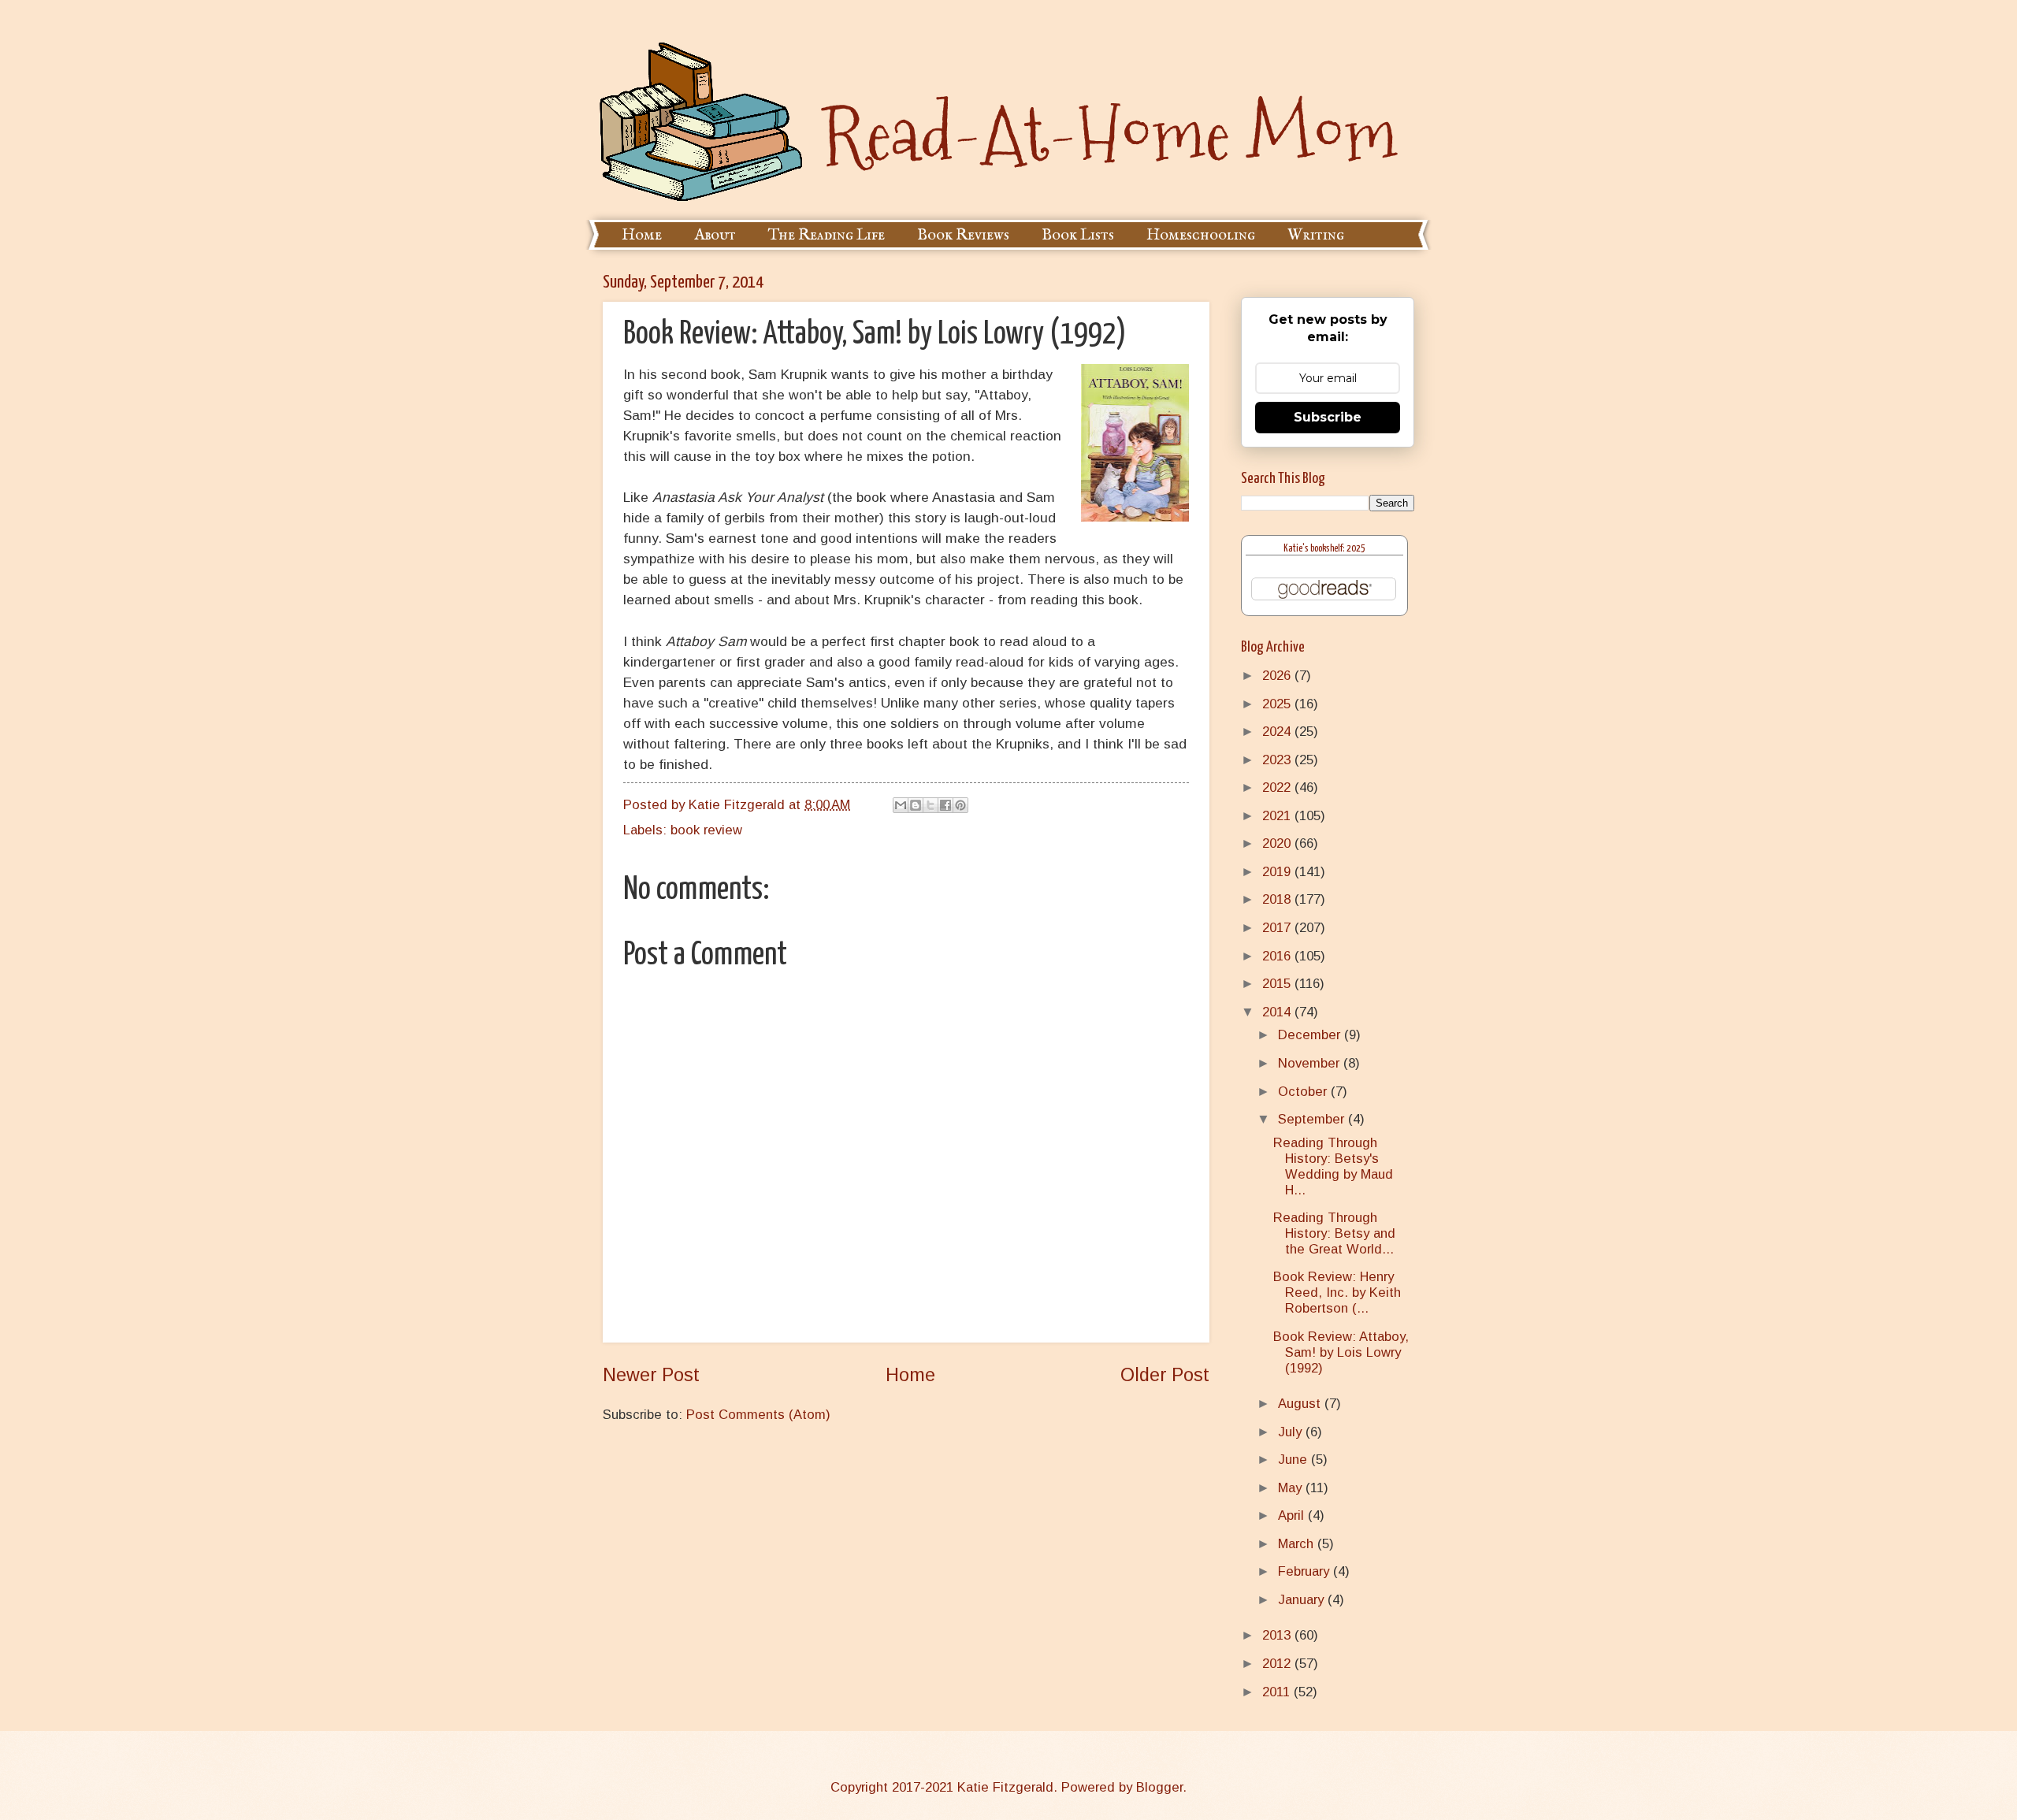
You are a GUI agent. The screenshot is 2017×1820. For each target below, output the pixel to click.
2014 (1278, 1012)
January (1303, 1600)
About (715, 235)
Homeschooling (1201, 235)
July (1292, 1432)
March (1298, 1544)
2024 (1278, 732)
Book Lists (1078, 235)
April (1293, 1515)
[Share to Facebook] (945, 805)
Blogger (1159, 1787)
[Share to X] (930, 805)
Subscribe (1328, 417)
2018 (1278, 899)
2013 (1278, 1635)
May (1292, 1488)
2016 (1278, 956)
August (1301, 1404)
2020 (1278, 843)
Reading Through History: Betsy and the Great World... (1334, 1233)
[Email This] (901, 805)
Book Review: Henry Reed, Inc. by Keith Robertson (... (1337, 1293)
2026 (1278, 676)
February (1306, 1571)
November (1311, 1063)
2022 (1278, 787)
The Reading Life (826, 235)
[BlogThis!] (916, 805)
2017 (1278, 928)
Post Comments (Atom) (758, 1415)
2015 (1278, 984)
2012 (1278, 1664)
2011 (1278, 1692)
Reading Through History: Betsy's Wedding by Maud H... (1333, 1166)
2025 (1278, 704)
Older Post (1165, 1375)
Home (642, 235)
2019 (1278, 872)
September (1313, 1119)
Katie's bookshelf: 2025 (1324, 549)
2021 (1278, 816)
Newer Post (651, 1375)
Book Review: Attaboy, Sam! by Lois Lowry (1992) (1341, 1352)
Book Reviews (963, 235)
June (1295, 1460)
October (1304, 1092)
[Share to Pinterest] (960, 805)
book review (706, 830)
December (1311, 1035)
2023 (1278, 760)
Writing (1316, 235)
